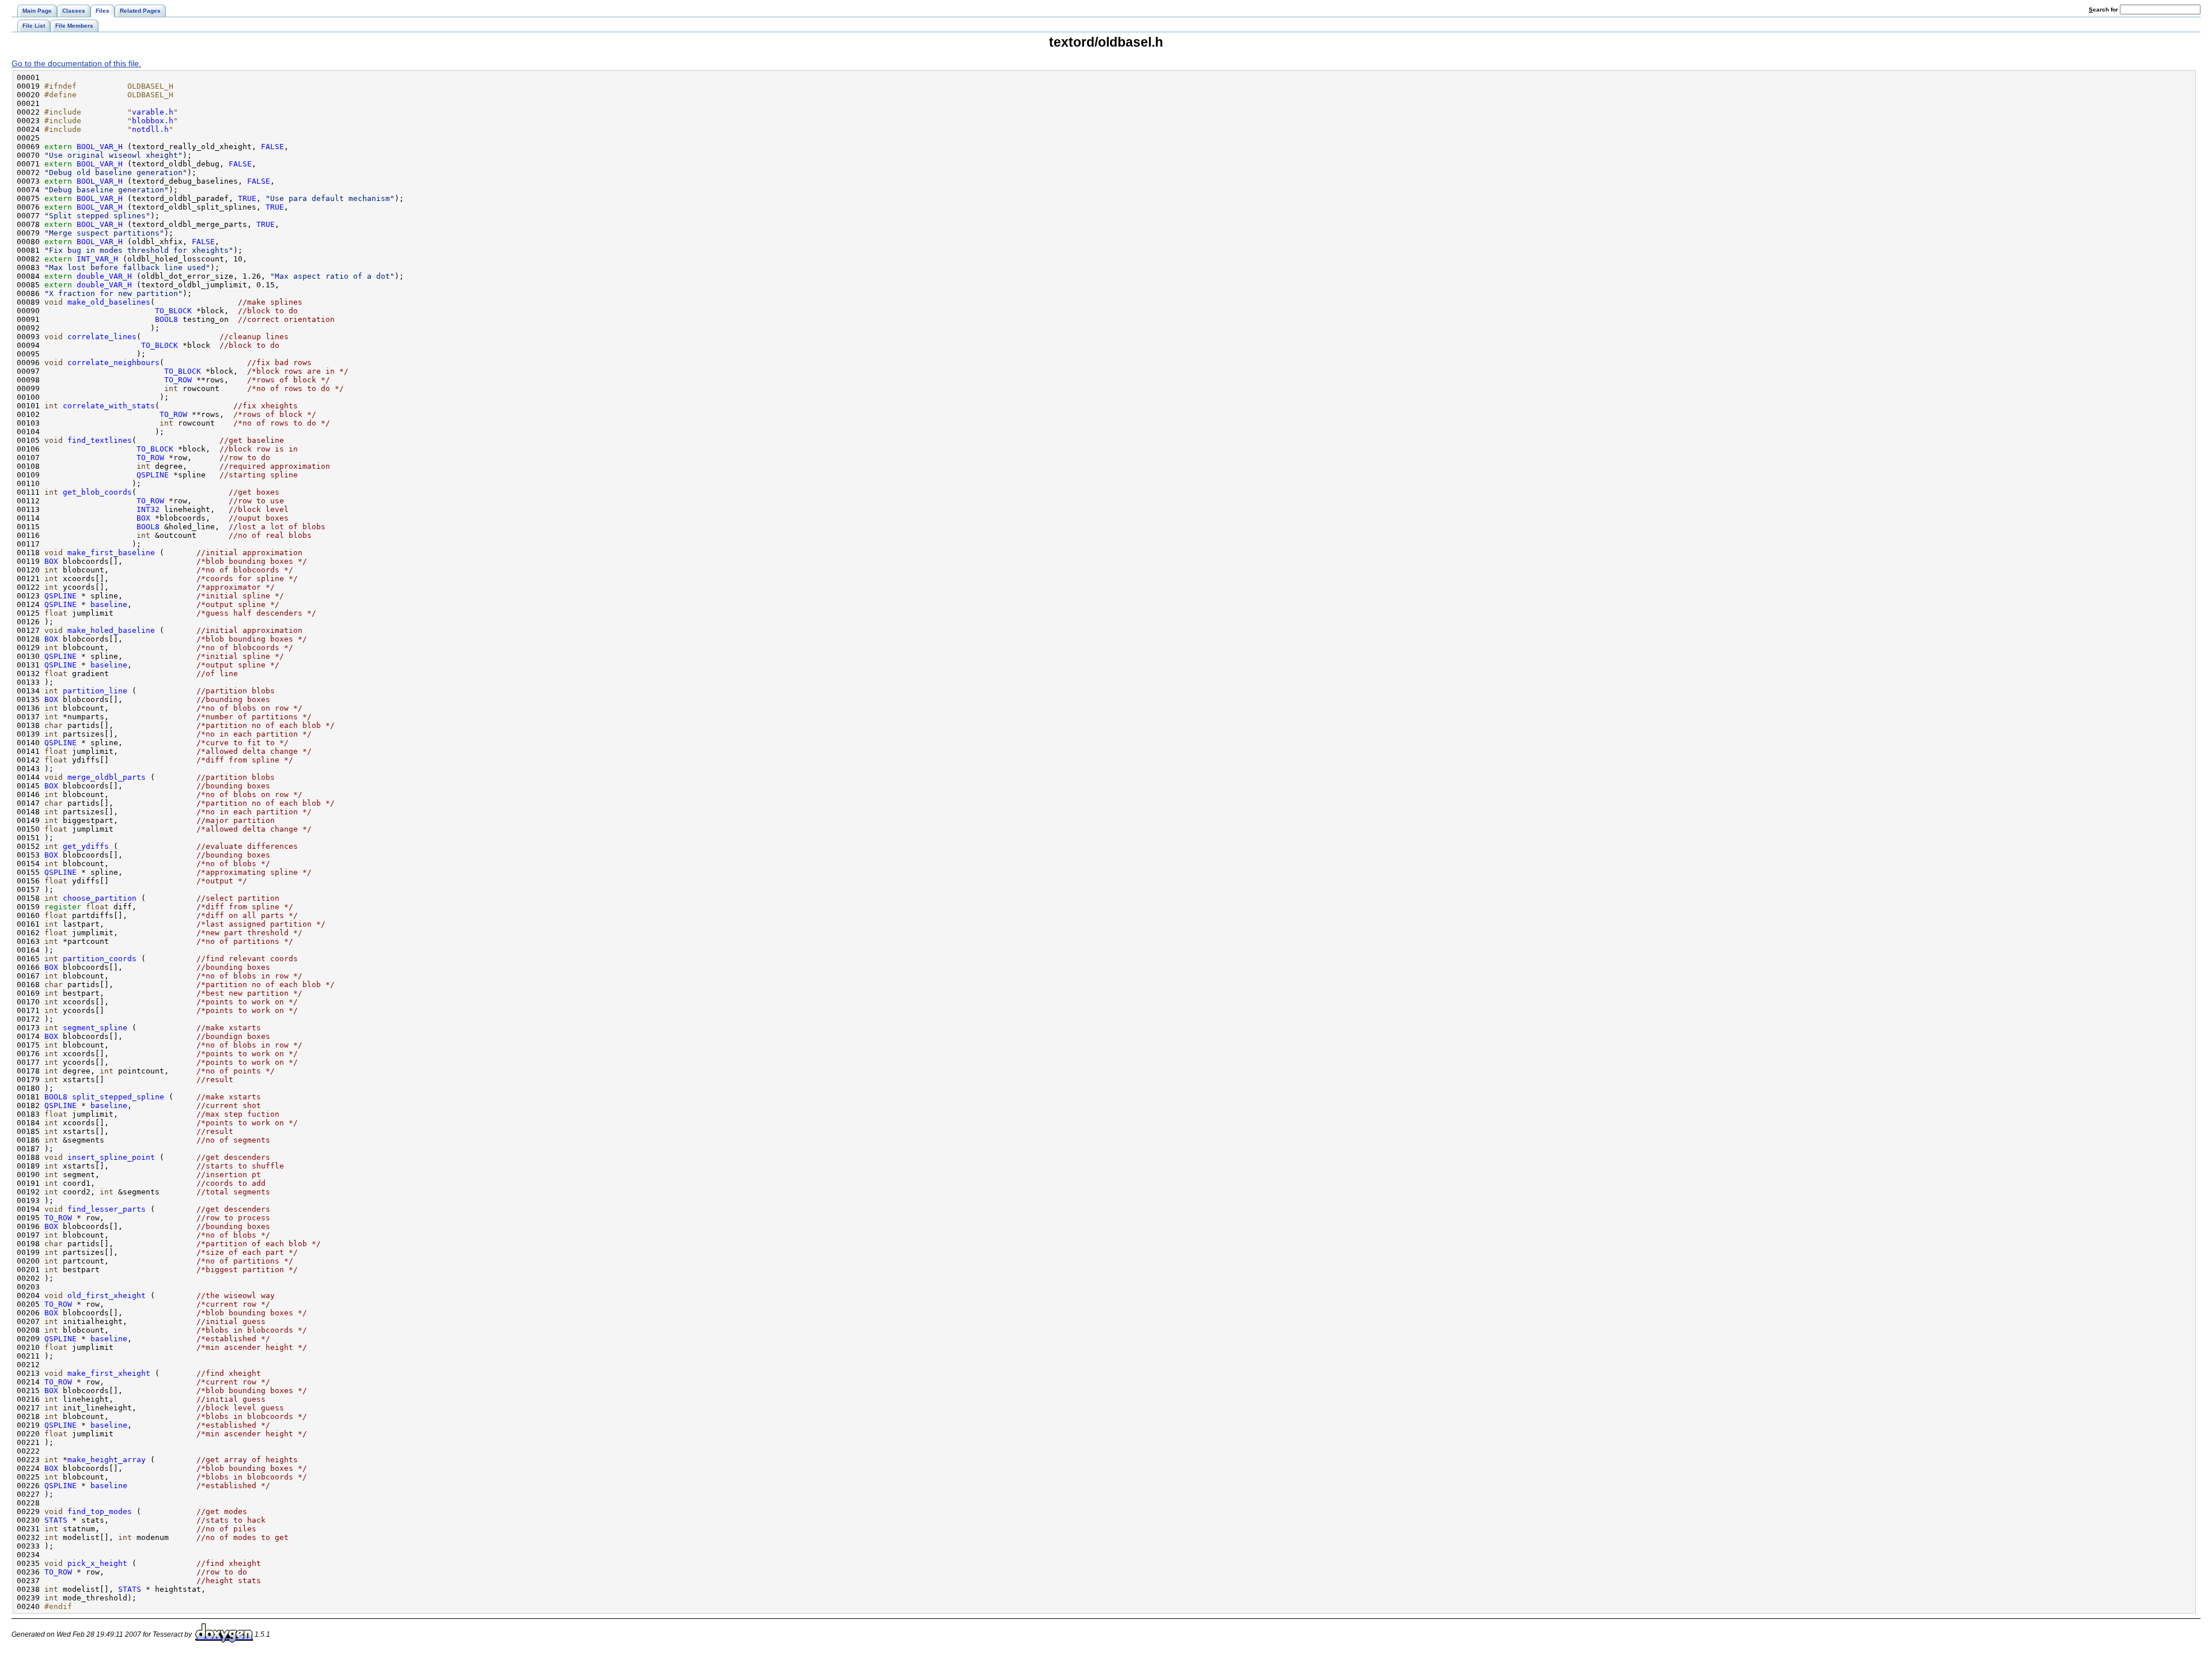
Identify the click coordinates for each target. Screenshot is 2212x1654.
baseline (109, 604)
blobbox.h (153, 121)
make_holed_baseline (111, 630)
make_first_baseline (111, 553)
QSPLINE (153, 475)
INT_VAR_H (97, 259)
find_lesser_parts (107, 1209)
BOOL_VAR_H (100, 147)
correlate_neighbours (113, 363)
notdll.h (150, 129)
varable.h (153, 112)
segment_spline (95, 1028)
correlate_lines (102, 337)
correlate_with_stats (109, 406)
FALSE (272, 147)
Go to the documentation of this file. (76, 63)
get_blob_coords (97, 492)
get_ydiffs (86, 846)
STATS (56, 1520)
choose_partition (100, 898)
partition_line (95, 691)
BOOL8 (166, 319)
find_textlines (100, 440)
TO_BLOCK (173, 311)
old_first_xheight (107, 1295)
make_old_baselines (109, 302)
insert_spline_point (111, 1157)
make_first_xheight (109, 1373)
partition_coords (100, 959)
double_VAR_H (104, 276)
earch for (2104, 10)
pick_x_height (97, 1563)
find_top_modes (100, 1511)
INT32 (148, 509)
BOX (143, 518)
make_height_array (107, 1460)
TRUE (247, 198)
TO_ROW (178, 380)
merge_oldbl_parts (107, 777)
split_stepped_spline (118, 1097)
